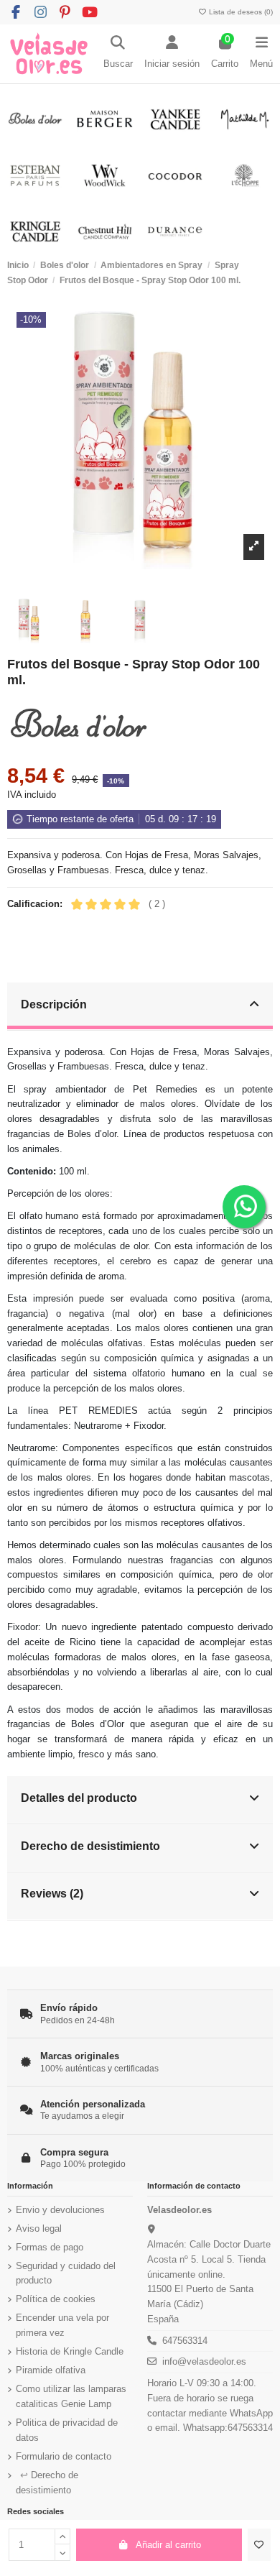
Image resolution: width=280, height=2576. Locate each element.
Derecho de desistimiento (90, 1846)
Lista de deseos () (240, 12)
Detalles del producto (79, 1798)
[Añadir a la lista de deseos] (259, 2545)
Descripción (54, 1004)
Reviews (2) (52, 1893)
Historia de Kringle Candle (70, 2351)
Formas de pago (50, 2247)
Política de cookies (56, 2299)
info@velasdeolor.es (204, 2361)
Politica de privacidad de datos (67, 2430)
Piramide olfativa (51, 2370)
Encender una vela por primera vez (62, 2325)
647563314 (185, 2341)
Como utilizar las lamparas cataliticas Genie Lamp (71, 2396)
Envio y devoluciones (60, 2210)
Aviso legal (39, 2228)
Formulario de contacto (64, 2456)
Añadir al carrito (168, 2545)
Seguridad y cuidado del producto (66, 2273)
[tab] (140, 1007)
